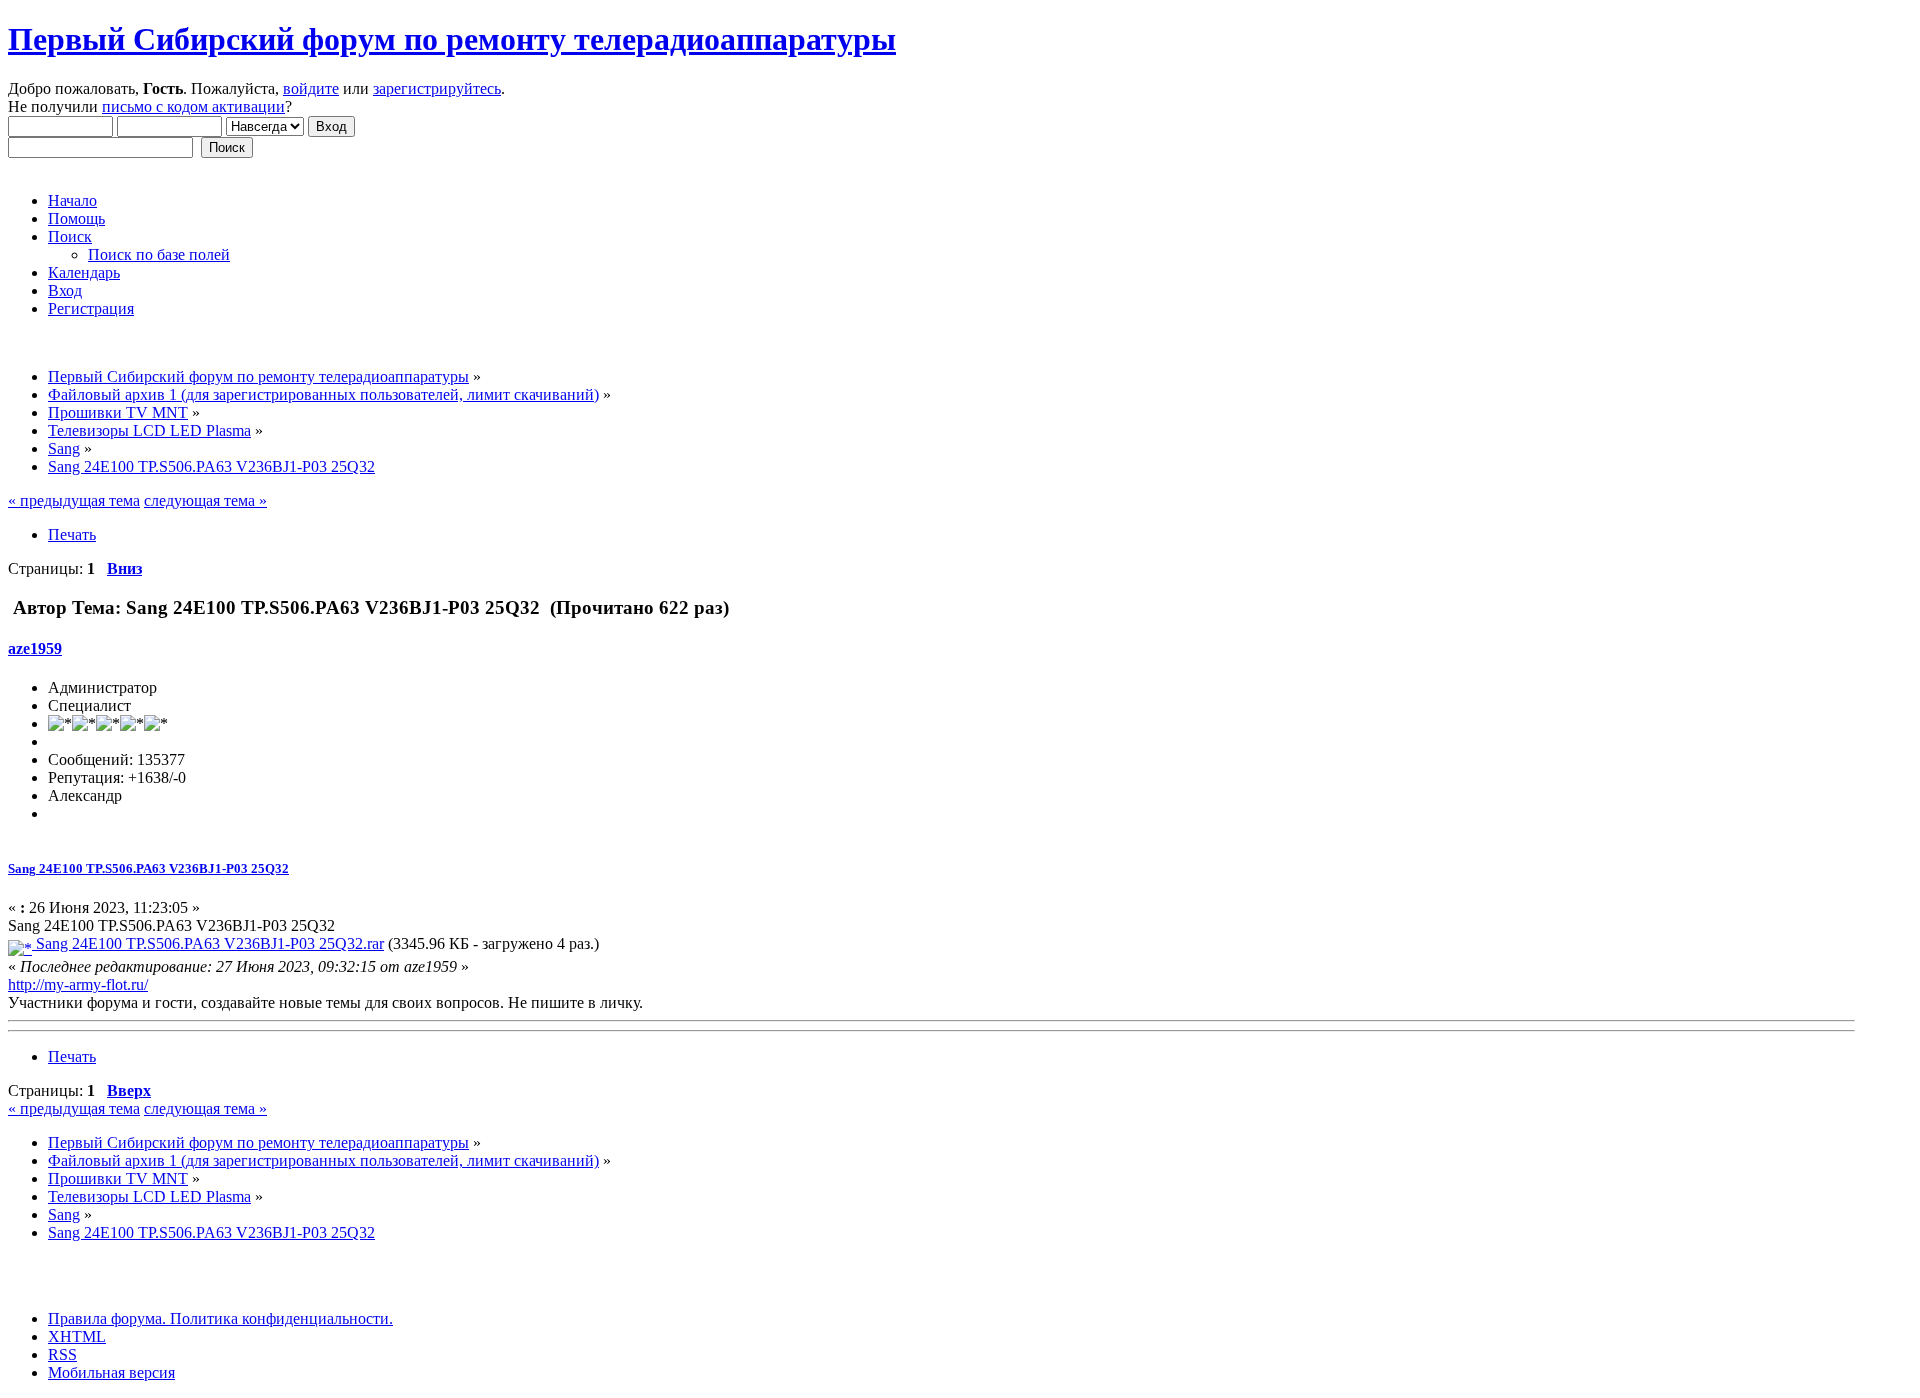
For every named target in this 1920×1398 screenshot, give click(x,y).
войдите (311, 88)
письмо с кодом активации (193, 106)
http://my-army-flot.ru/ (78, 984)
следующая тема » (205, 500)
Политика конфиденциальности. (279, 1318)
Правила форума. (107, 1318)
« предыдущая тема (74, 500)
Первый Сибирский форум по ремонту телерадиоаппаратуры (452, 39)
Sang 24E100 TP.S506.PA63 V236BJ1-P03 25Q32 (148, 868)
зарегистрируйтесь (437, 88)
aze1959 (35, 648)
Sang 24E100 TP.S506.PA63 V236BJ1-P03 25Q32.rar (208, 943)
